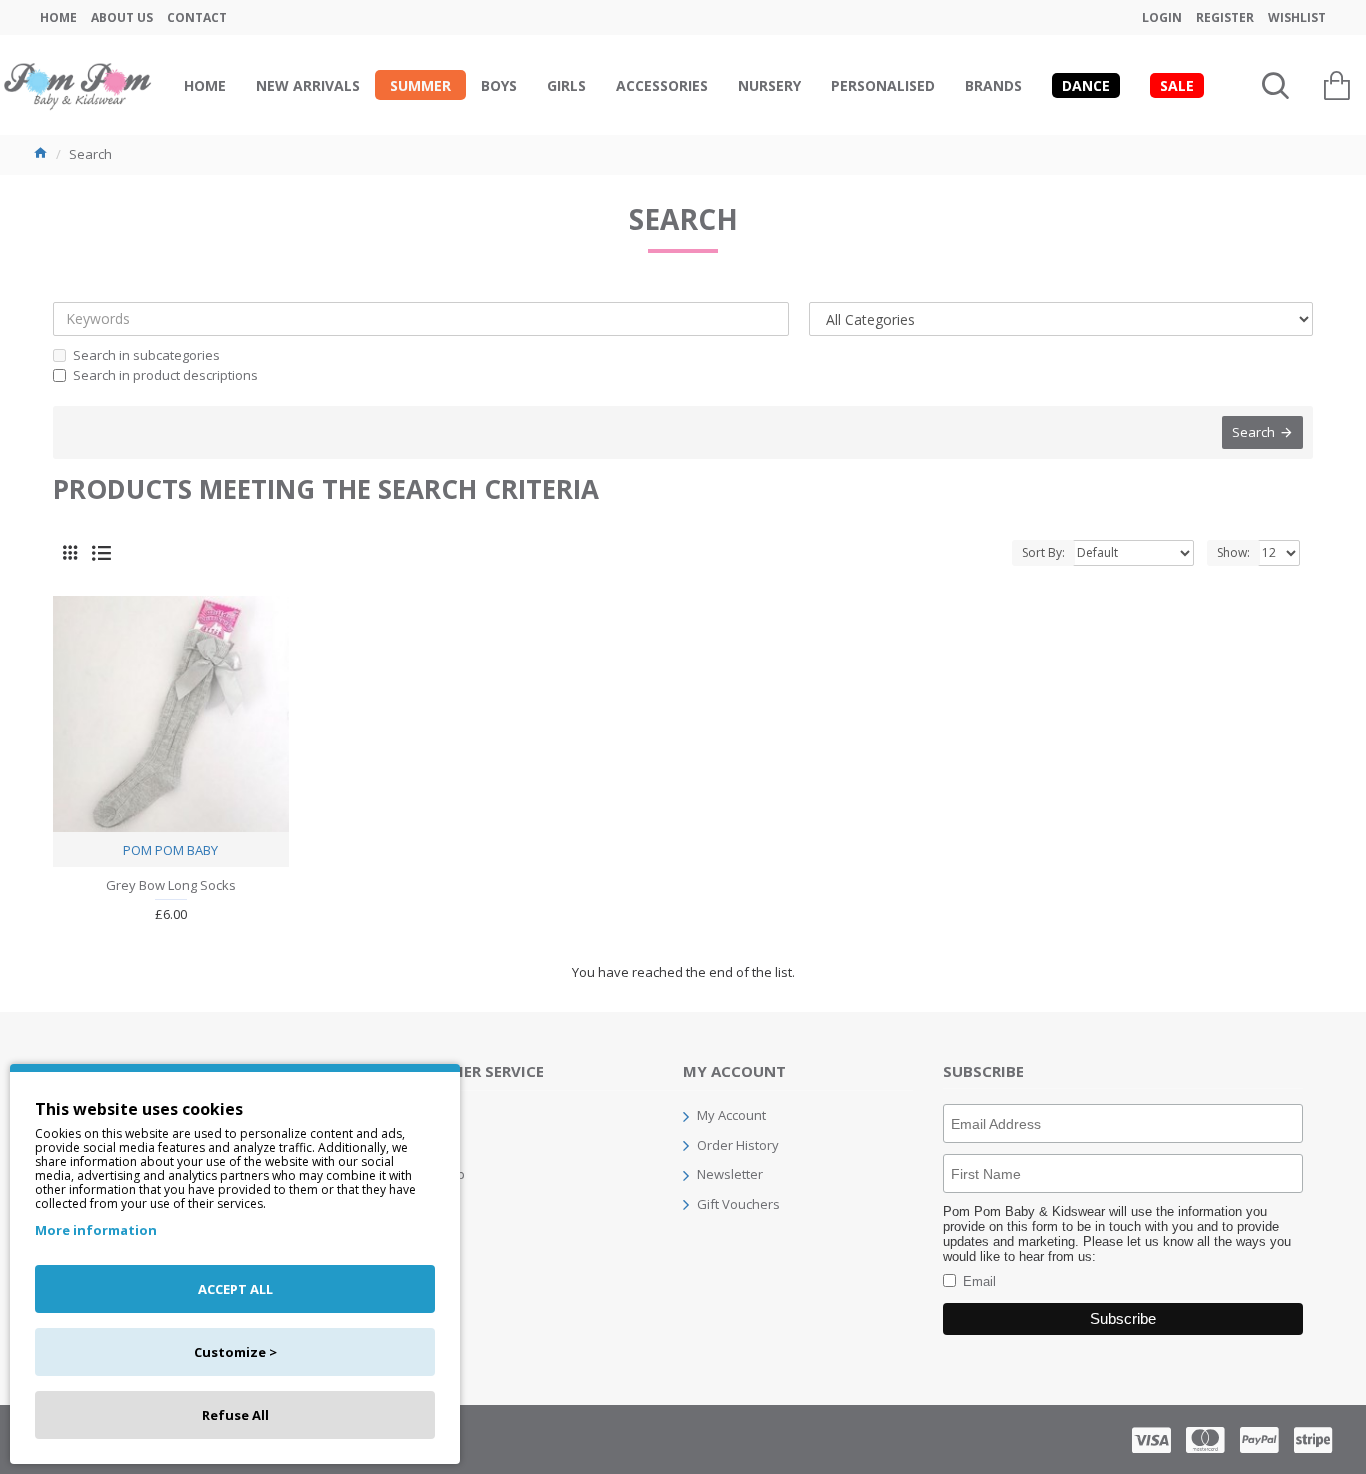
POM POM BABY (170, 850)
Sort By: (1043, 552)
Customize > (235, 1352)
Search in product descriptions (165, 375)
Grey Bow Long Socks (171, 885)
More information (96, 1230)
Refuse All (235, 1415)
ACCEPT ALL (235, 1289)
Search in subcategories (146, 355)
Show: (1233, 552)
